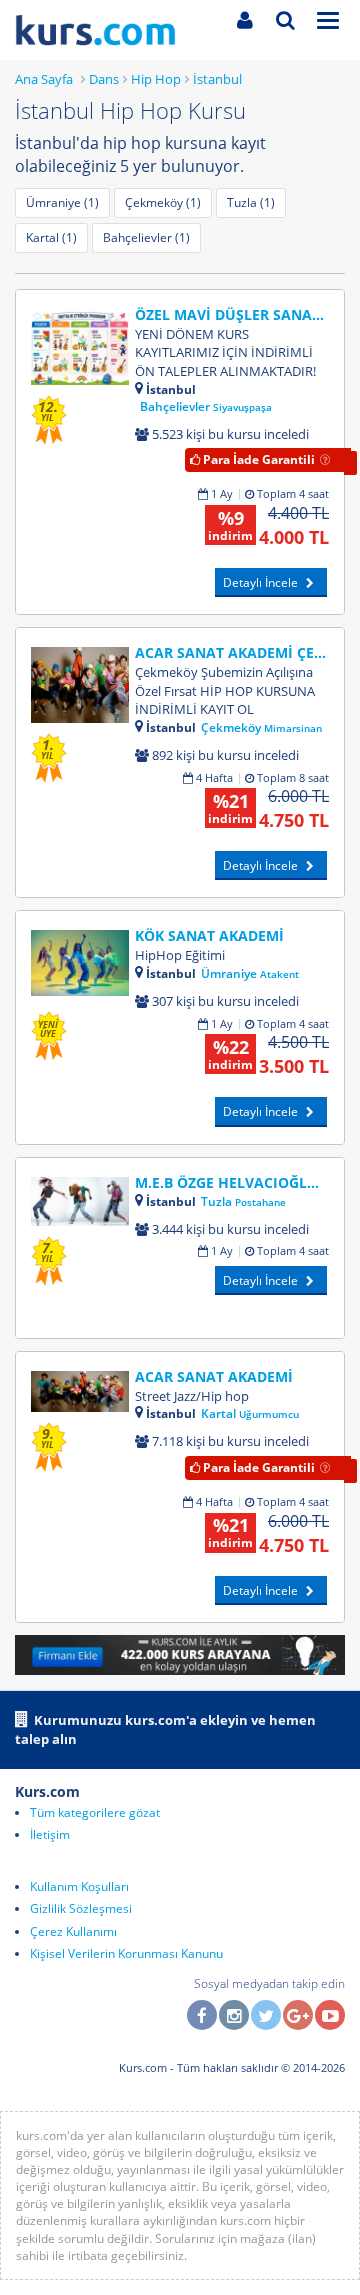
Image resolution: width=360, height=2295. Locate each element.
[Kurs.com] (109, 30)
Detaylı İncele (262, 582)
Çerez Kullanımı (73, 1931)
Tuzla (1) (251, 202)
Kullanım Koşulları (79, 1886)
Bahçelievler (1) (146, 237)
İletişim (50, 1834)
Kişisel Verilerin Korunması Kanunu (126, 1953)
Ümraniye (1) (62, 202)
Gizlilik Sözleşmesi (81, 1908)
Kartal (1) (51, 237)
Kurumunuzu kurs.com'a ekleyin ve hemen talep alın (165, 1729)
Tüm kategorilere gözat (95, 1812)
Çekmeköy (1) (163, 202)
